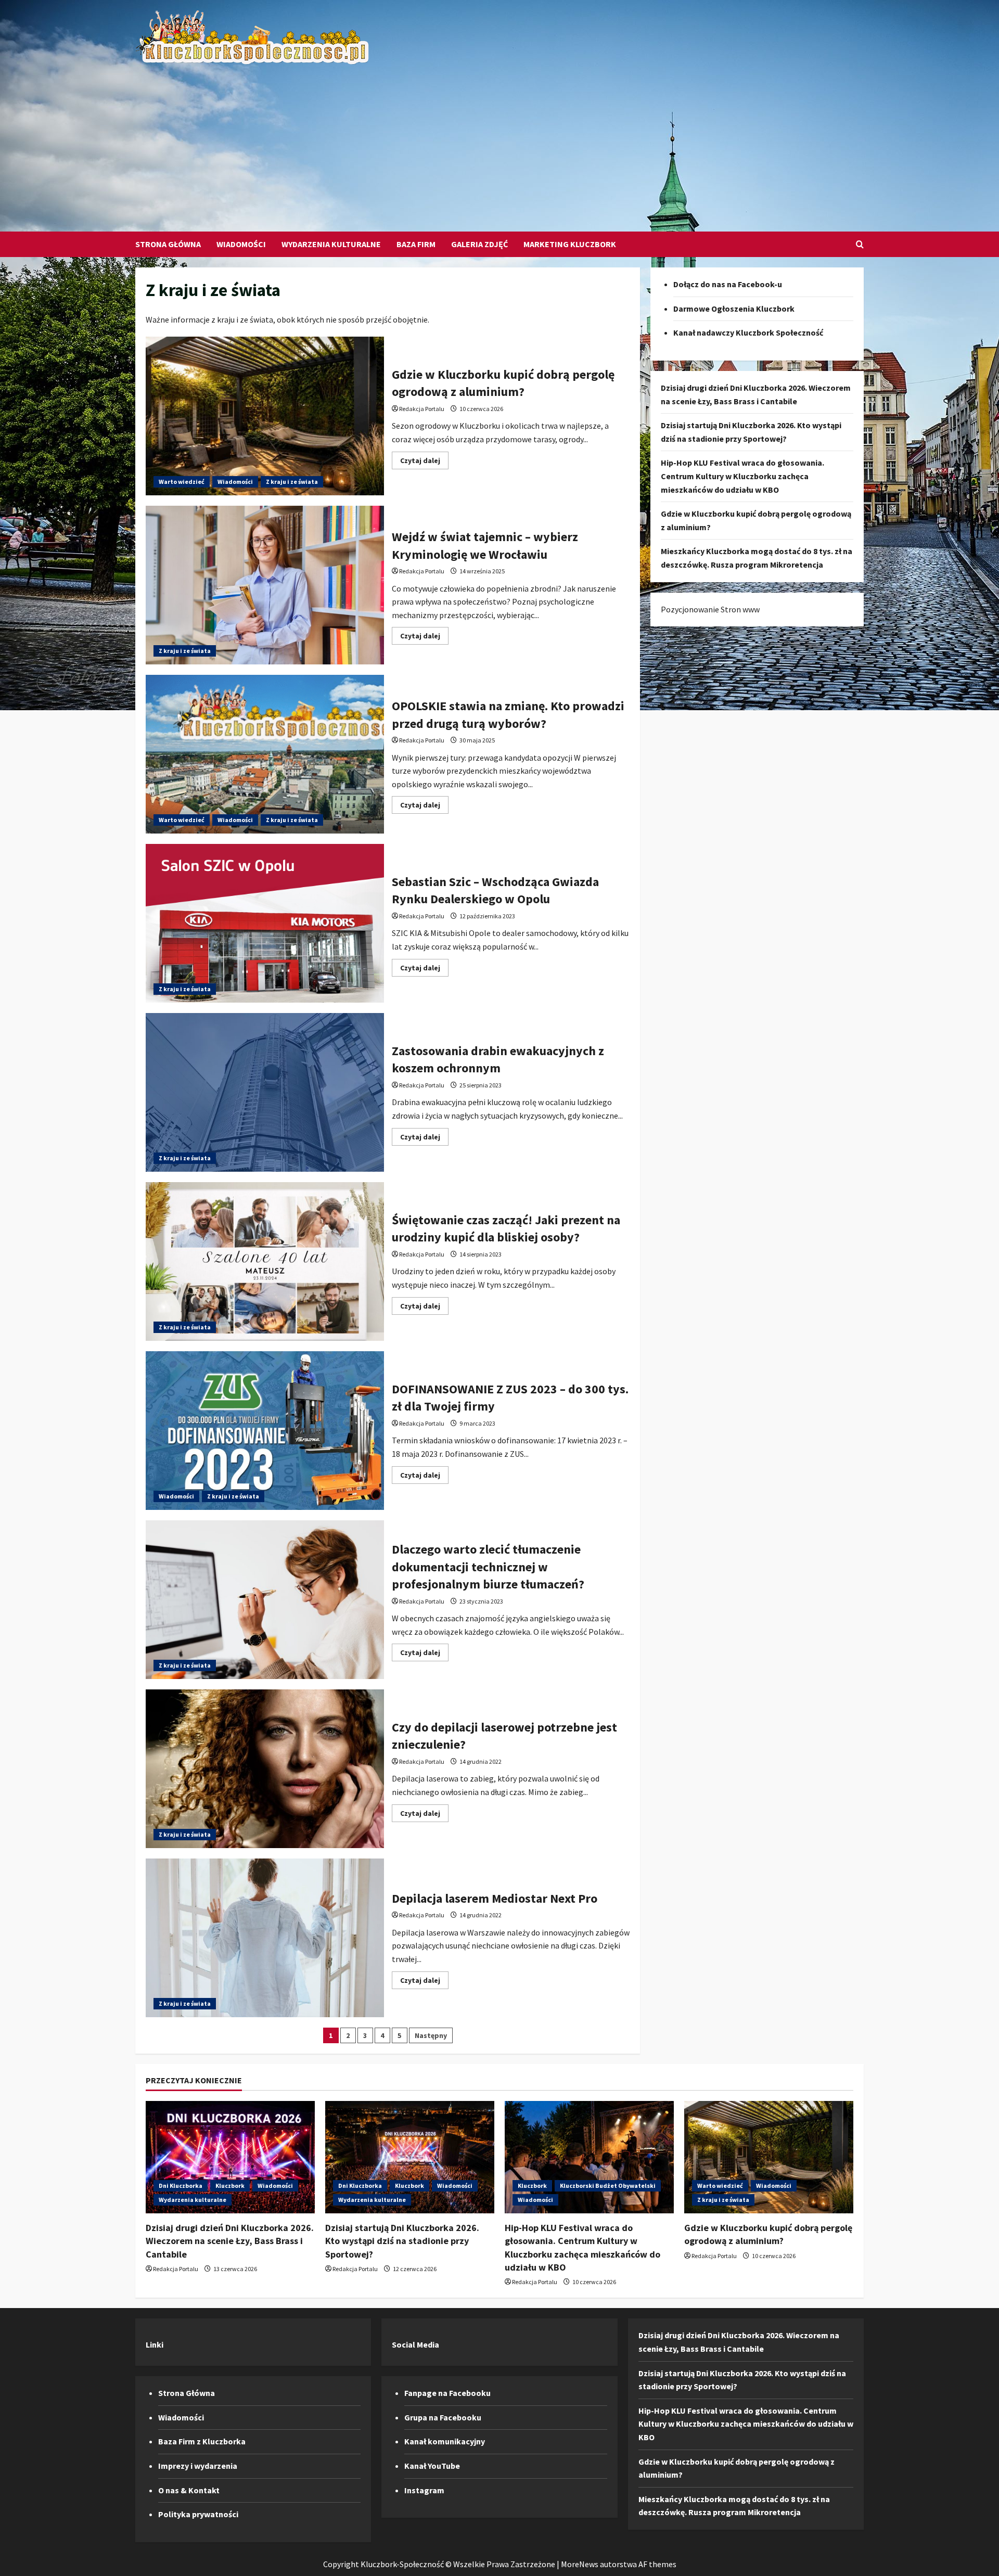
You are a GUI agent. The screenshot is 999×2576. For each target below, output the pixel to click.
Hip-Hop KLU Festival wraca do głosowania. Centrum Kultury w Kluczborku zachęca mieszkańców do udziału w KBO (742, 476)
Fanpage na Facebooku (447, 2393)
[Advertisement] (497, 143)
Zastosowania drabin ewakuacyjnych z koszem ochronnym (265, 1092)
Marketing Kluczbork (570, 244)
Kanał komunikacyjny (445, 2441)
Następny (431, 2035)
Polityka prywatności (198, 2514)
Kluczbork (230, 2186)
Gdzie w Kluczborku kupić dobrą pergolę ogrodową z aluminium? (265, 416)
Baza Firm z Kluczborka (202, 2441)
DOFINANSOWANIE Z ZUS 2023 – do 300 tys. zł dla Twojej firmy (265, 1431)
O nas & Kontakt (189, 2490)
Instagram (424, 2490)
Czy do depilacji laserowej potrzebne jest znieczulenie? (265, 1769)
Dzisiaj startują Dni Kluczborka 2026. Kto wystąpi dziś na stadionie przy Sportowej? (402, 2241)
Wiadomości (241, 244)
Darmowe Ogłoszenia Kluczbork (734, 309)
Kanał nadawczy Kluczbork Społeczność (748, 332)
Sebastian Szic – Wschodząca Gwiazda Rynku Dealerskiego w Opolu (265, 923)
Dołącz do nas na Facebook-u (728, 284)
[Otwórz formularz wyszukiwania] (860, 244)
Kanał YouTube (432, 2466)
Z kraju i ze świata (292, 482)
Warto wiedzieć (182, 482)
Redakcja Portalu (422, 409)
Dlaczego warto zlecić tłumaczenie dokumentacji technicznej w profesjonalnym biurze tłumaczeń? (265, 1600)
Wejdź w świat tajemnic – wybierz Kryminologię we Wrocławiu (265, 585)
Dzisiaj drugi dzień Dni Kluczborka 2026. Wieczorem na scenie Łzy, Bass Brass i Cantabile (230, 2241)
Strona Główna (168, 244)
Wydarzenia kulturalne (331, 244)
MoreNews (580, 2564)
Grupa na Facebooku (443, 2417)
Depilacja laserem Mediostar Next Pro (265, 1938)
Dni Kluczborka (181, 2186)
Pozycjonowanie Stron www (710, 609)
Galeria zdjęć (479, 244)
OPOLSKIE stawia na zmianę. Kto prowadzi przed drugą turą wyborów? (265, 754)
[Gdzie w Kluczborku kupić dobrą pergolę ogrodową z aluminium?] (769, 2157)
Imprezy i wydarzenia (198, 2466)
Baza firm (416, 244)
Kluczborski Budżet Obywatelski (608, 2186)
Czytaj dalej (424, 462)
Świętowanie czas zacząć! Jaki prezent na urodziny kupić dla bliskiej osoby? (265, 1261)
